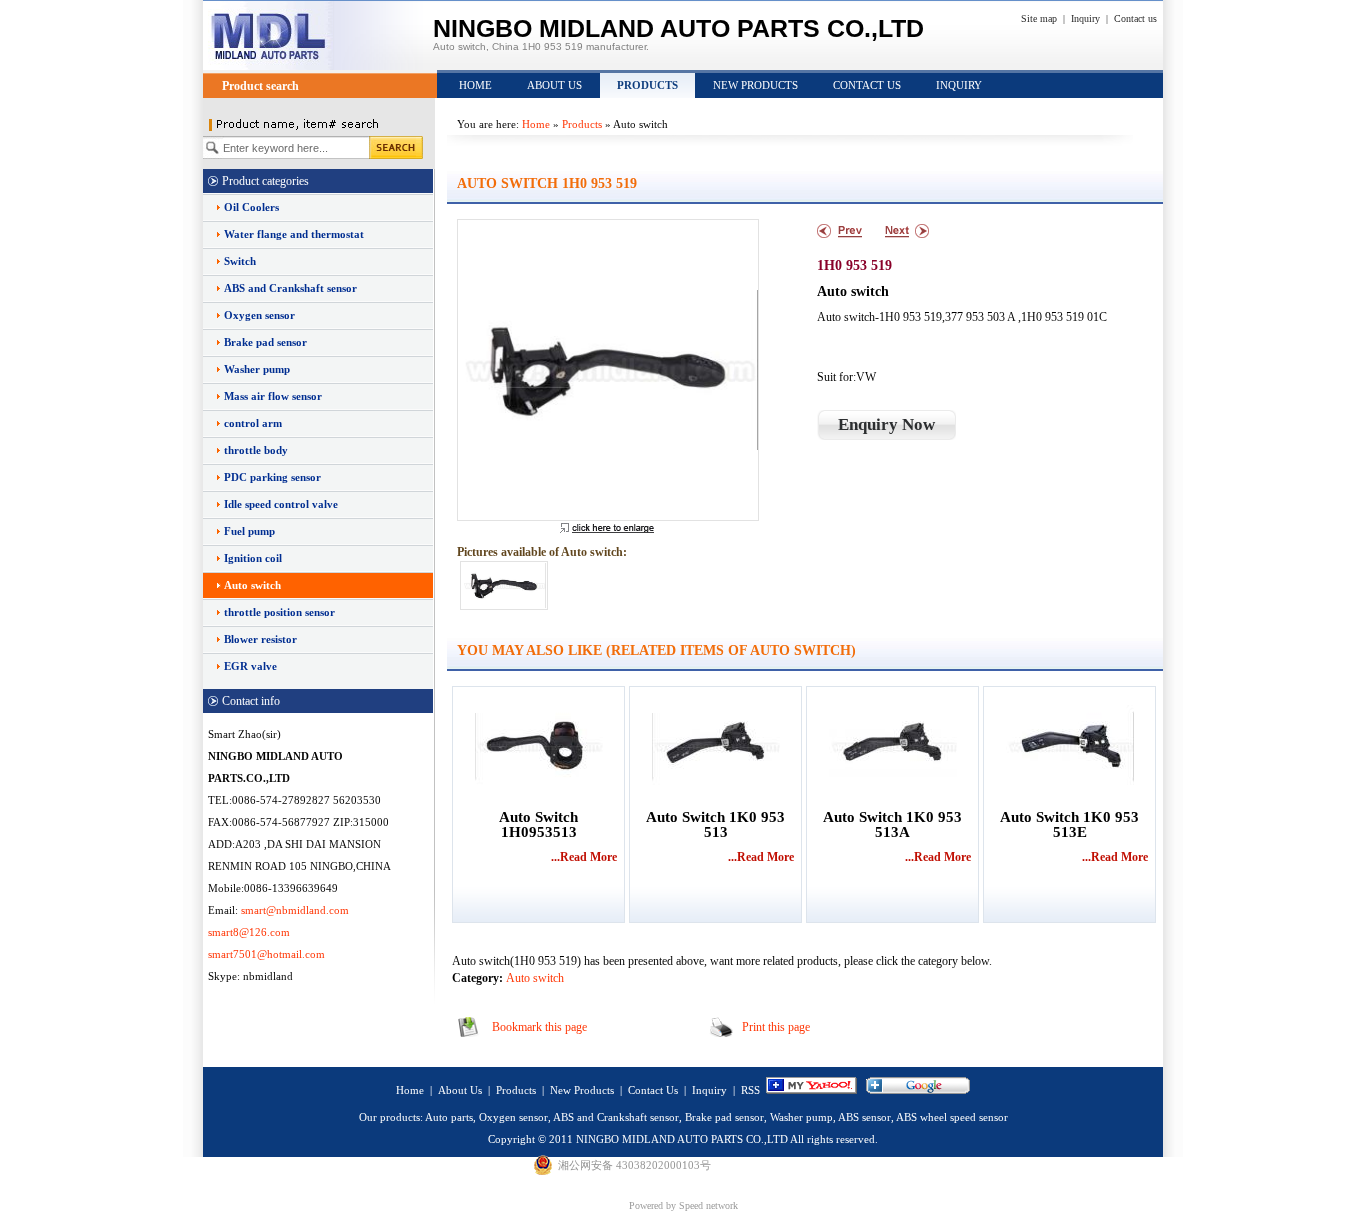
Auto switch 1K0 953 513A (892, 825)
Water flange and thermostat (294, 234)
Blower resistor (260, 639)
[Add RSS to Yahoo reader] (811, 1090)
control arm (253, 423)
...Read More (584, 857)
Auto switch (252, 585)
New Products (755, 85)
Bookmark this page (539, 1027)
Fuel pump (249, 531)
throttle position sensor (279, 612)
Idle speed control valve (281, 504)
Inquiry (1085, 18)
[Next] (906, 231)
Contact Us (867, 85)
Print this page (776, 1027)
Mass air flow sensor (273, 396)
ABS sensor (864, 1117)
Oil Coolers (251, 207)
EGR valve (250, 666)
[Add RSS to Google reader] (918, 1090)
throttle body (256, 450)
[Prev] (839, 231)
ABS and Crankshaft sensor (290, 288)
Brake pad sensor (265, 342)
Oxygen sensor (259, 315)
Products (647, 85)
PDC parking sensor (272, 477)
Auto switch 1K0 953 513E (1069, 825)
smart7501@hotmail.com (266, 954)
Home (475, 85)
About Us (554, 85)
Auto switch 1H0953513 (538, 825)
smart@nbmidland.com (295, 910)
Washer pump (257, 369)
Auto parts (449, 1117)
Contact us (1135, 18)
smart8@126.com (249, 932)
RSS (750, 1090)
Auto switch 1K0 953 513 (715, 825)
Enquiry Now (886, 424)
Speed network (708, 1205)
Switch (240, 261)
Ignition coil (253, 558)
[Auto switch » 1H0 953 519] (607, 370)
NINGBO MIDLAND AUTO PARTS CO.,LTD (682, 1139)
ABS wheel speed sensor (952, 1117)
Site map (1039, 18)
